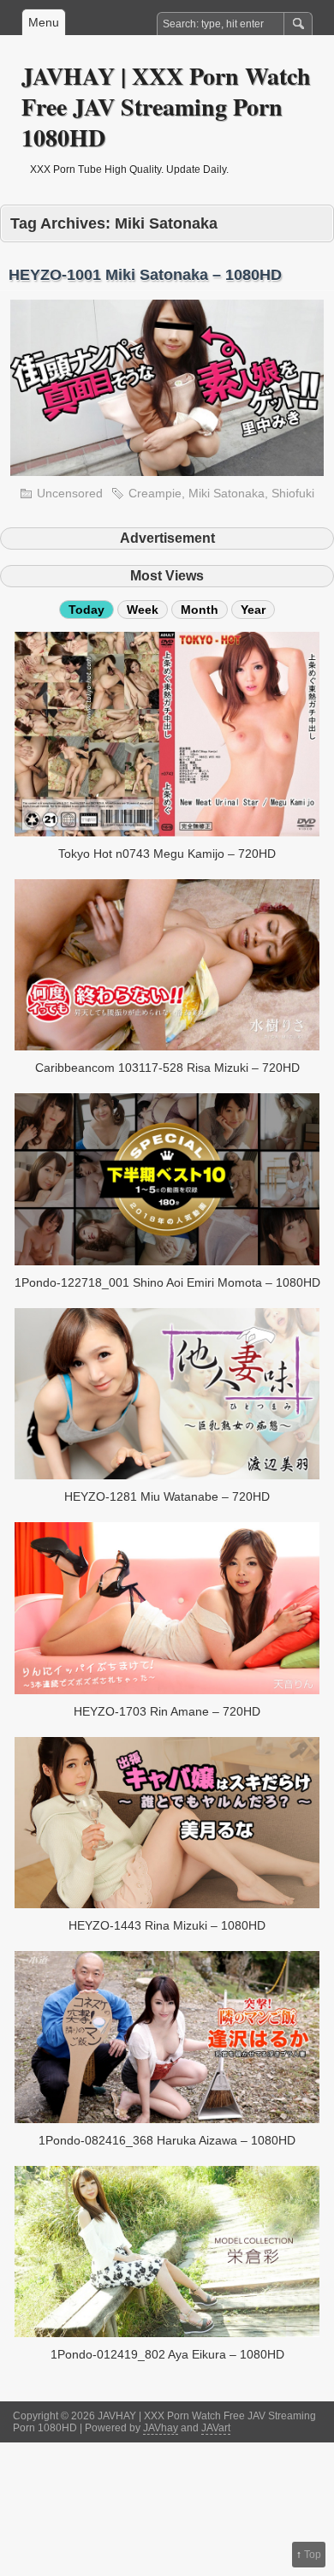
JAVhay (161, 2428)
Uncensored (70, 493)
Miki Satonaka (227, 493)
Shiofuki (293, 493)
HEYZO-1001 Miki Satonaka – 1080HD (145, 275)
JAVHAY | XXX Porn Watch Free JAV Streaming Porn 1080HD (166, 107)
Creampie (155, 493)
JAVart (216, 2428)
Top (313, 2555)
